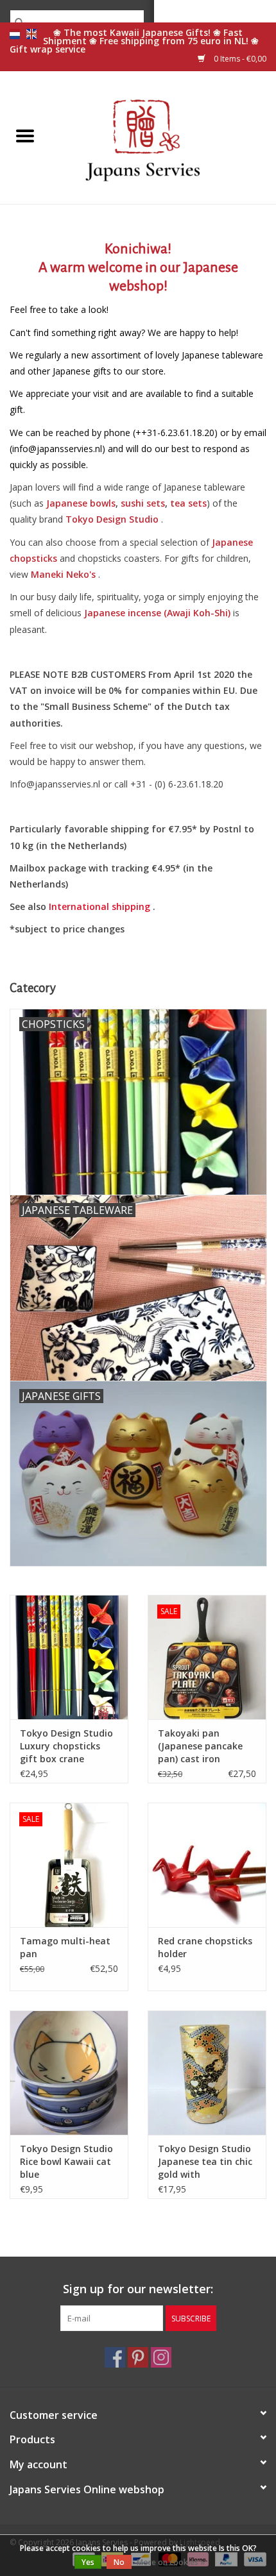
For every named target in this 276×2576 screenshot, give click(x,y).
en (31, 34)
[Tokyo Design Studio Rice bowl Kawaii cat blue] (69, 2073)
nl (15, 34)
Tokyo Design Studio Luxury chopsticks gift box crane (66, 1746)
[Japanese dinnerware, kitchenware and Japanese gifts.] (163, 136)
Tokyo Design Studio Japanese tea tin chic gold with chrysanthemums (205, 2162)
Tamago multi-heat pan (65, 1947)
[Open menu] (25, 135)
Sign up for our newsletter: (138, 2289)
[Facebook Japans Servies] (115, 2357)
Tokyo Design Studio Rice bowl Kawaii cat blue (66, 2161)
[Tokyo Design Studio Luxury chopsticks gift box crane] (69, 1657)
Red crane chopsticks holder (205, 1947)
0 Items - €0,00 (239, 59)
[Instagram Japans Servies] (161, 2357)
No (119, 2562)
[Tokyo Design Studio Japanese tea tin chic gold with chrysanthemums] (207, 2073)
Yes (88, 2562)
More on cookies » (171, 2562)
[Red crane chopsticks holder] (207, 1865)
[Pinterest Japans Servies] (138, 2357)
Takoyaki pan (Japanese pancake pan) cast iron (200, 1746)
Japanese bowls (81, 503)
